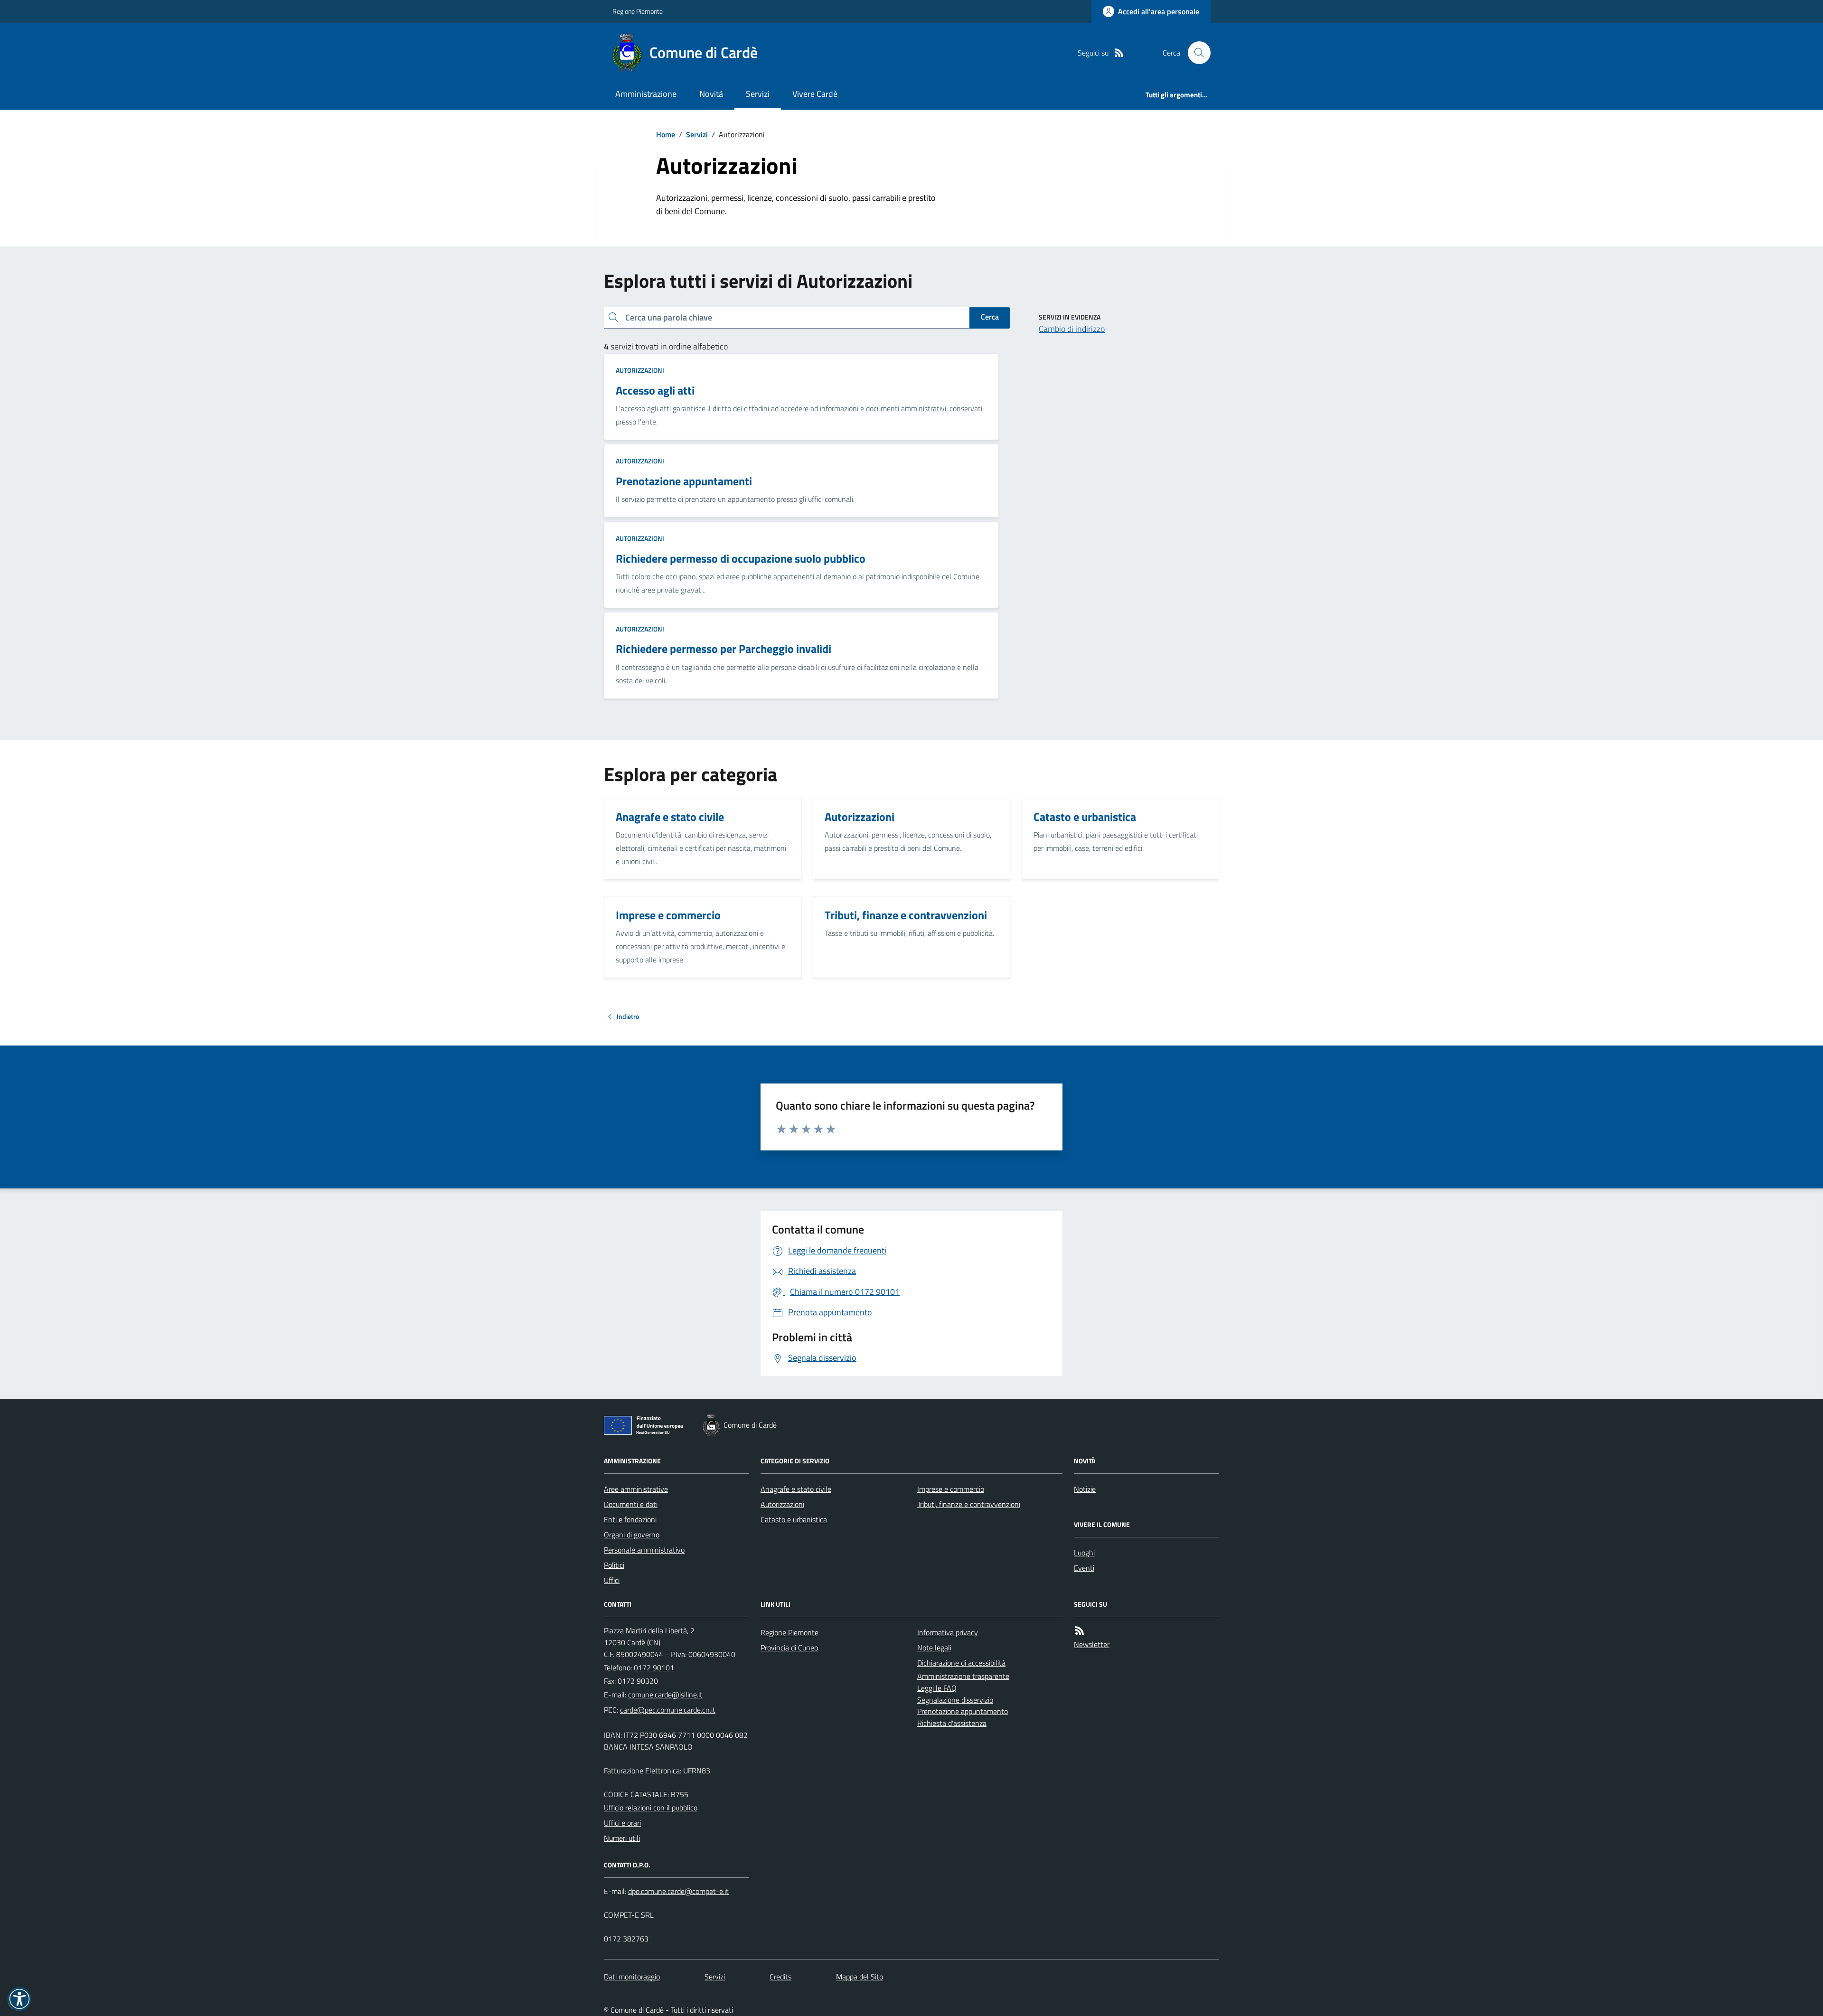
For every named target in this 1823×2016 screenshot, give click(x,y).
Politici (614, 1565)
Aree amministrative (636, 1489)
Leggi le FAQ (937, 1688)
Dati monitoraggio (632, 1977)
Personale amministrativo (644, 1550)
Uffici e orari (622, 1823)
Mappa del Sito (860, 1977)
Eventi (1084, 1568)
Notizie (1085, 1489)
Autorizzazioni (640, 370)
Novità (711, 94)
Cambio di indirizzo (1072, 329)
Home (666, 134)
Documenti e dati (631, 1504)
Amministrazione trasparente (963, 1676)
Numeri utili (622, 1838)
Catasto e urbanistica (794, 1519)
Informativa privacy (948, 1632)
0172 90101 (654, 1667)
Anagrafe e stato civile (796, 1489)
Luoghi (1084, 1553)
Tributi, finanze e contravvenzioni (969, 1504)
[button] (19, 1999)
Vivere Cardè (815, 94)
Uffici (612, 1580)
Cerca (990, 317)
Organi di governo (632, 1535)
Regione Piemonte (638, 11)
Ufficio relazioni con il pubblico (651, 1808)
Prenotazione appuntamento (963, 1711)
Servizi (758, 94)
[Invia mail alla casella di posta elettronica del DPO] (678, 1891)
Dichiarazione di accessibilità (961, 1663)
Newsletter (1092, 1644)
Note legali (934, 1648)
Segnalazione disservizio (955, 1700)
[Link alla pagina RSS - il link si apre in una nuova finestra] (1119, 53)
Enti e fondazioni (630, 1519)
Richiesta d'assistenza (952, 1723)
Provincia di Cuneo (789, 1648)
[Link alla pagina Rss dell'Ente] (1080, 1631)
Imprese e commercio (951, 1489)
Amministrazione (646, 94)
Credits (780, 1977)
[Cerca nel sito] (1195, 53)
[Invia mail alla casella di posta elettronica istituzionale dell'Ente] (665, 1695)
